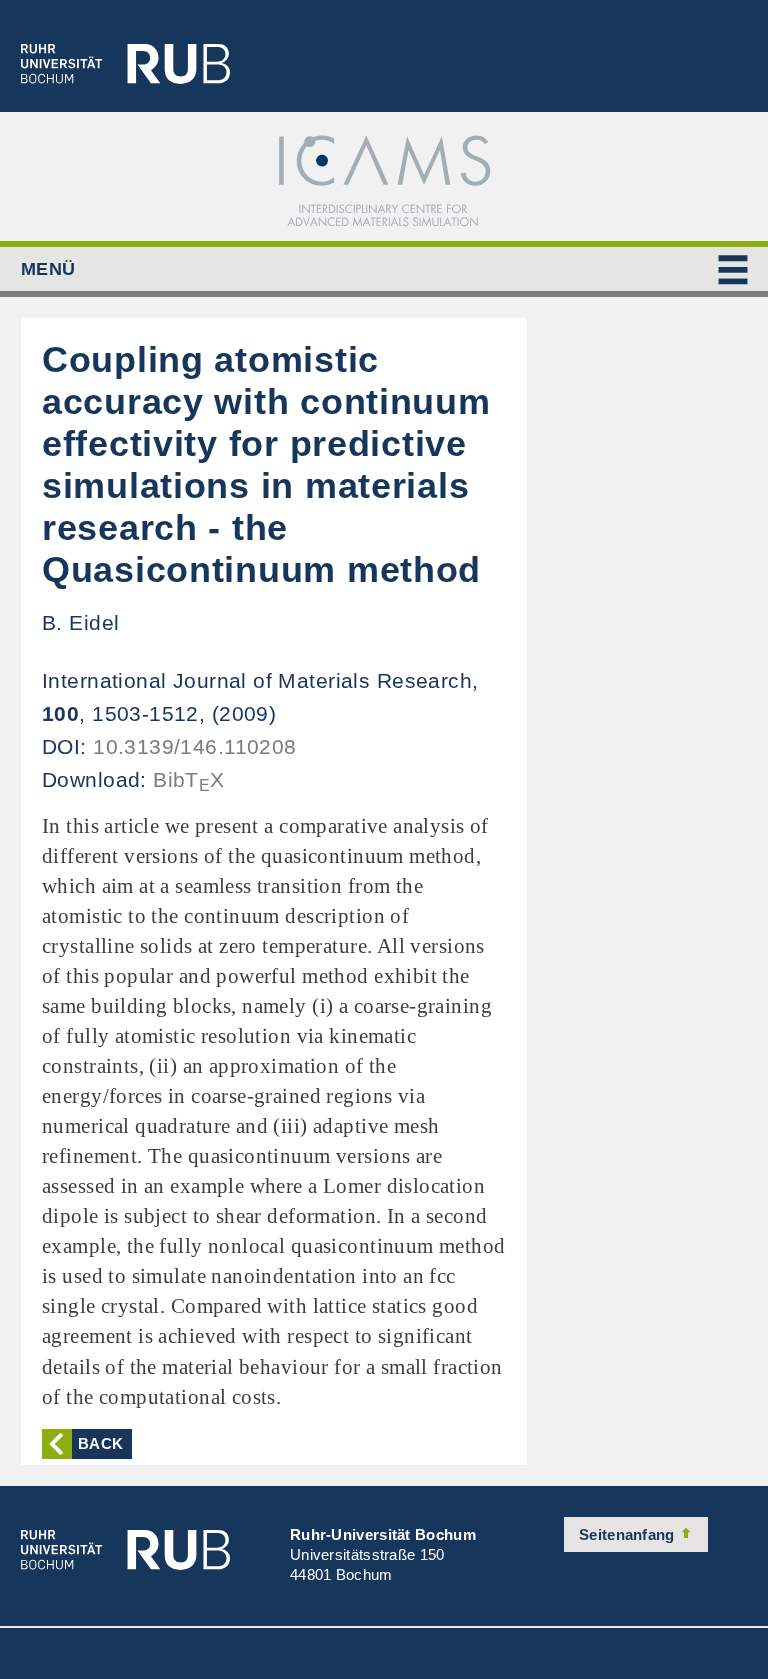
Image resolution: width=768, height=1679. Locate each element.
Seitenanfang (629, 1534)
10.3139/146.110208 (195, 746)
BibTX (189, 779)
